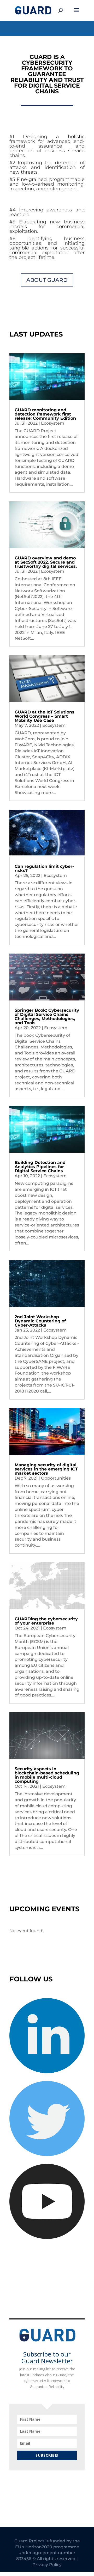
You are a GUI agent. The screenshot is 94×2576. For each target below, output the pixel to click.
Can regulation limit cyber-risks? (44, 868)
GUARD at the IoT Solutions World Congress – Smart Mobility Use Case (45, 716)
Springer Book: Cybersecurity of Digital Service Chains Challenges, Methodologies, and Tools (47, 1017)
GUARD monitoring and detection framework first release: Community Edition (45, 414)
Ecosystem (53, 423)
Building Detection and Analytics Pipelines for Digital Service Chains (40, 1167)
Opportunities (56, 1478)
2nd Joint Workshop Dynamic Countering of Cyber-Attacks (40, 1321)
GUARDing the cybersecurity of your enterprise (46, 1621)
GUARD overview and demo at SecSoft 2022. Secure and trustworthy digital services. (46, 562)
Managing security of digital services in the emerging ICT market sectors (46, 1469)
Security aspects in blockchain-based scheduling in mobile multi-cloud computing (47, 1775)
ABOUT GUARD (47, 280)
